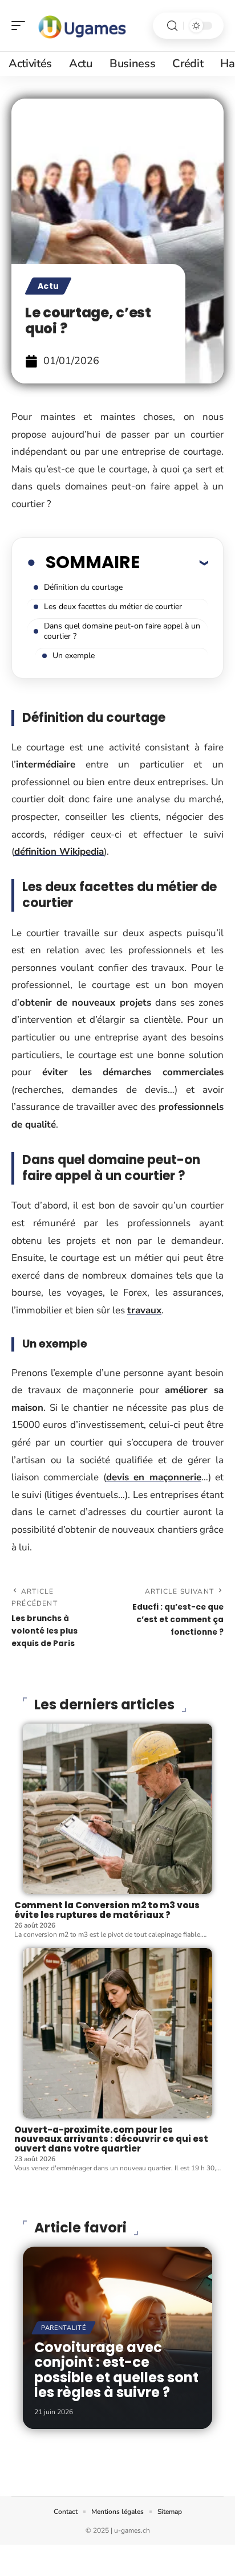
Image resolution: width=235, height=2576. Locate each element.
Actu (48, 286)
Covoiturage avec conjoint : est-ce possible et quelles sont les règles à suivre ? (116, 2370)
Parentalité (64, 2328)
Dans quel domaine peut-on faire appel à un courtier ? (122, 631)
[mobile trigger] (21, 26)
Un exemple (74, 656)
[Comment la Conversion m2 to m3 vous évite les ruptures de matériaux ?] (117, 1809)
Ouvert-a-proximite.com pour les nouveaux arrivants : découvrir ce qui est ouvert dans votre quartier (111, 2139)
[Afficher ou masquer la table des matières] (174, 562)
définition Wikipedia (59, 852)
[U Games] (82, 26)
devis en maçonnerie (154, 1477)
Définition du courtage (83, 587)
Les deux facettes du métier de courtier (113, 607)
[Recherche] (172, 26)
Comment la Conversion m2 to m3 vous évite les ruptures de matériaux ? (107, 1910)
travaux (144, 1310)
